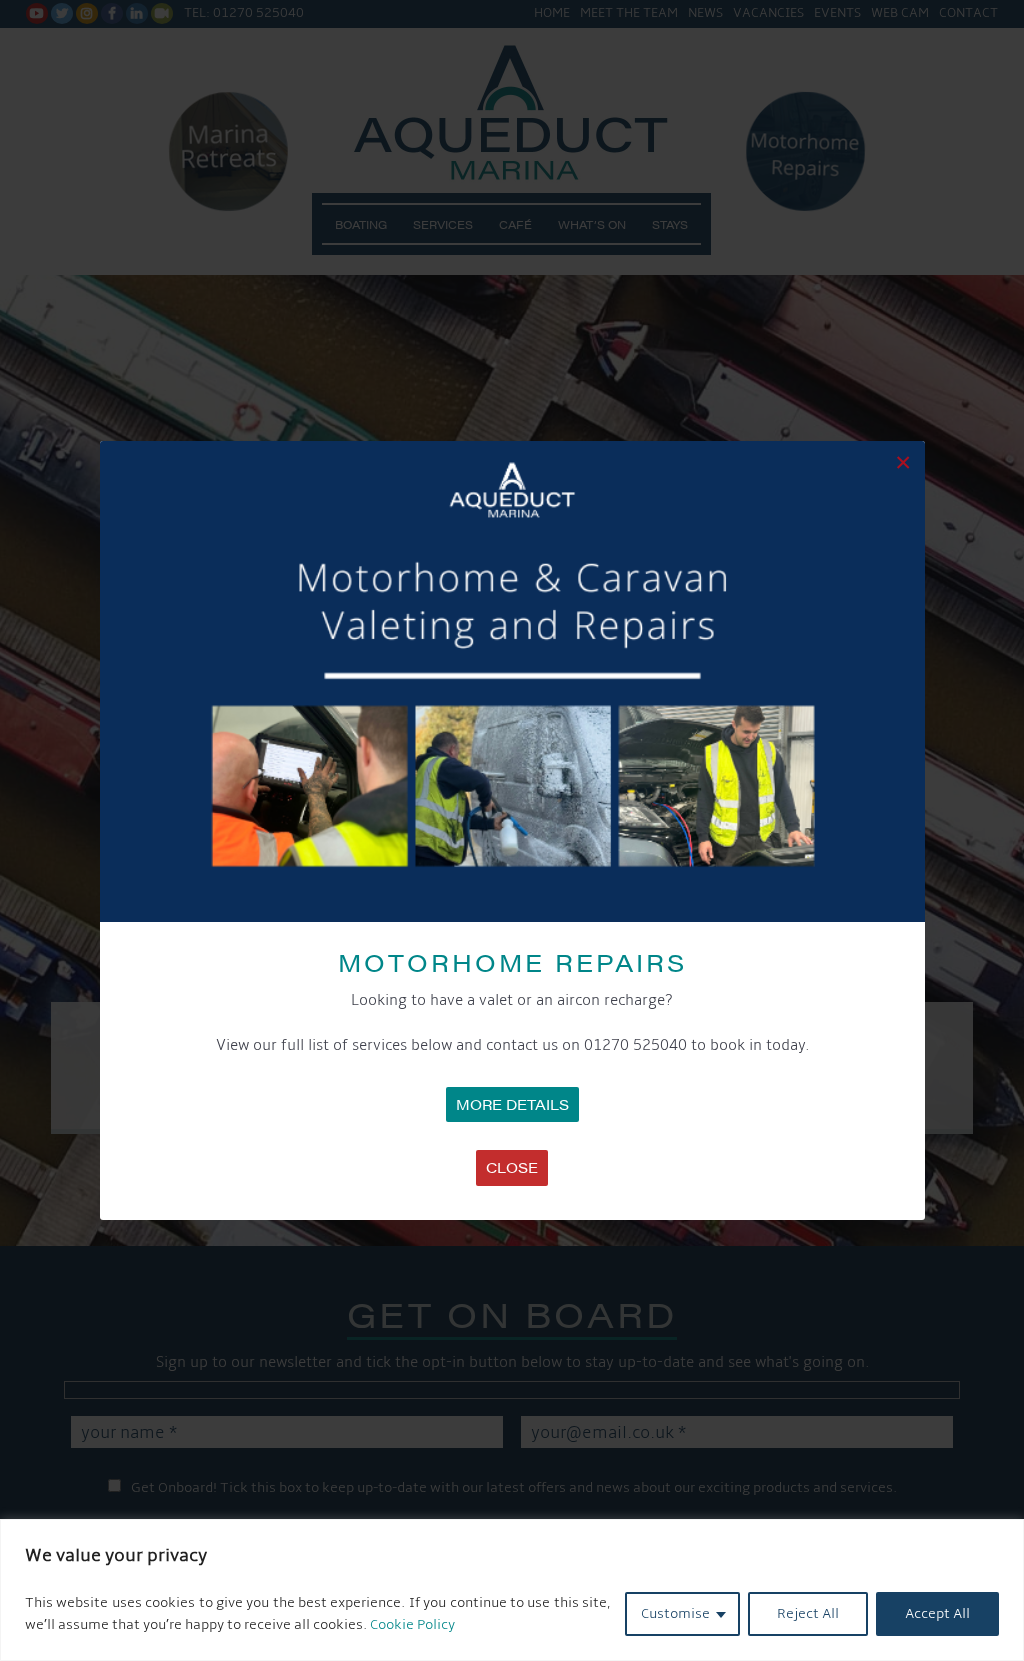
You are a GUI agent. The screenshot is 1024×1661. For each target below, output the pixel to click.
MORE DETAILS (512, 1104)
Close (512, 1167)
